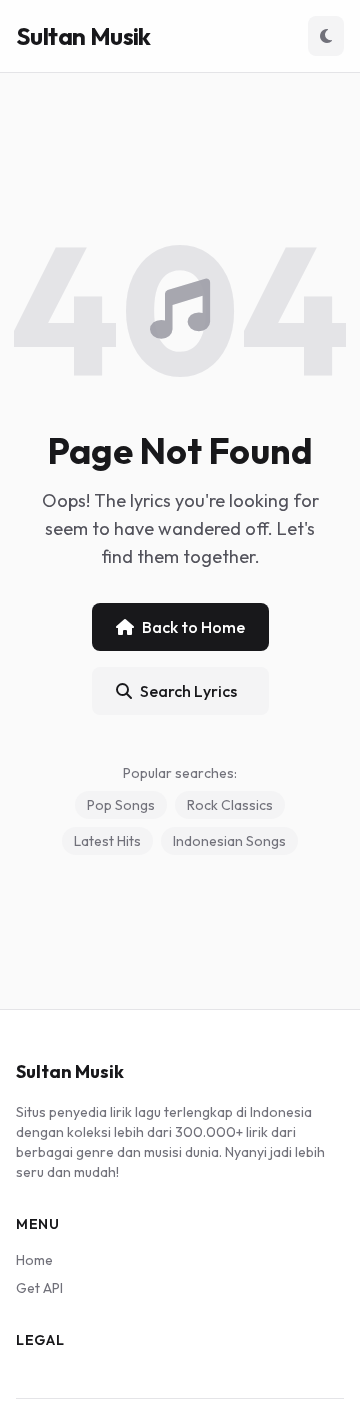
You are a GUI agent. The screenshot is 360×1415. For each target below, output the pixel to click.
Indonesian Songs (229, 841)
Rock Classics (230, 805)
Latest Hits (107, 841)
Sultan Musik (83, 36)
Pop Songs (121, 805)
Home (34, 1260)
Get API (39, 1288)
